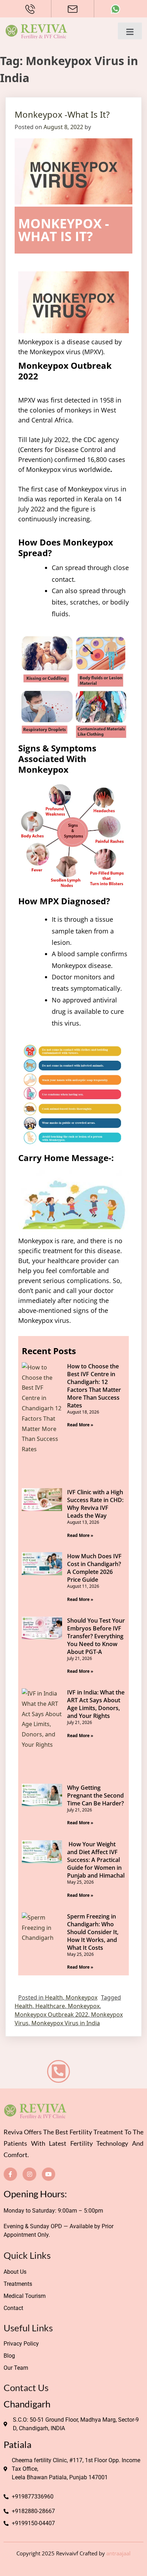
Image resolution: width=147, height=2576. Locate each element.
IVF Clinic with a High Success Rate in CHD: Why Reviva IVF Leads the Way (95, 1504)
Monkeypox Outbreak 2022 (51, 2015)
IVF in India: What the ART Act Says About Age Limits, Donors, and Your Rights (96, 1704)
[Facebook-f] (10, 2174)
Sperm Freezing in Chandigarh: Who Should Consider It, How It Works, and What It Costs (93, 1932)
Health (54, 1997)
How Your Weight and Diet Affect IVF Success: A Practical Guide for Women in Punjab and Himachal (96, 1860)
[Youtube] (49, 2174)
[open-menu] (130, 31)
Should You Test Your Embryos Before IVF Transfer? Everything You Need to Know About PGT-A (96, 1636)
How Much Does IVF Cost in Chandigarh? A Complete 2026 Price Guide (94, 1568)
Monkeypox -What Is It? (62, 114)
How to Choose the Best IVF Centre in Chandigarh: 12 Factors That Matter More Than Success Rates (94, 1386)
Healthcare (50, 2006)
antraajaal (118, 2553)
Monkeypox (82, 1997)
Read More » (80, 1425)
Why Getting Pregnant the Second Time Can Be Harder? (95, 1795)
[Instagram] (29, 2174)
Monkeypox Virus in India (66, 2023)
